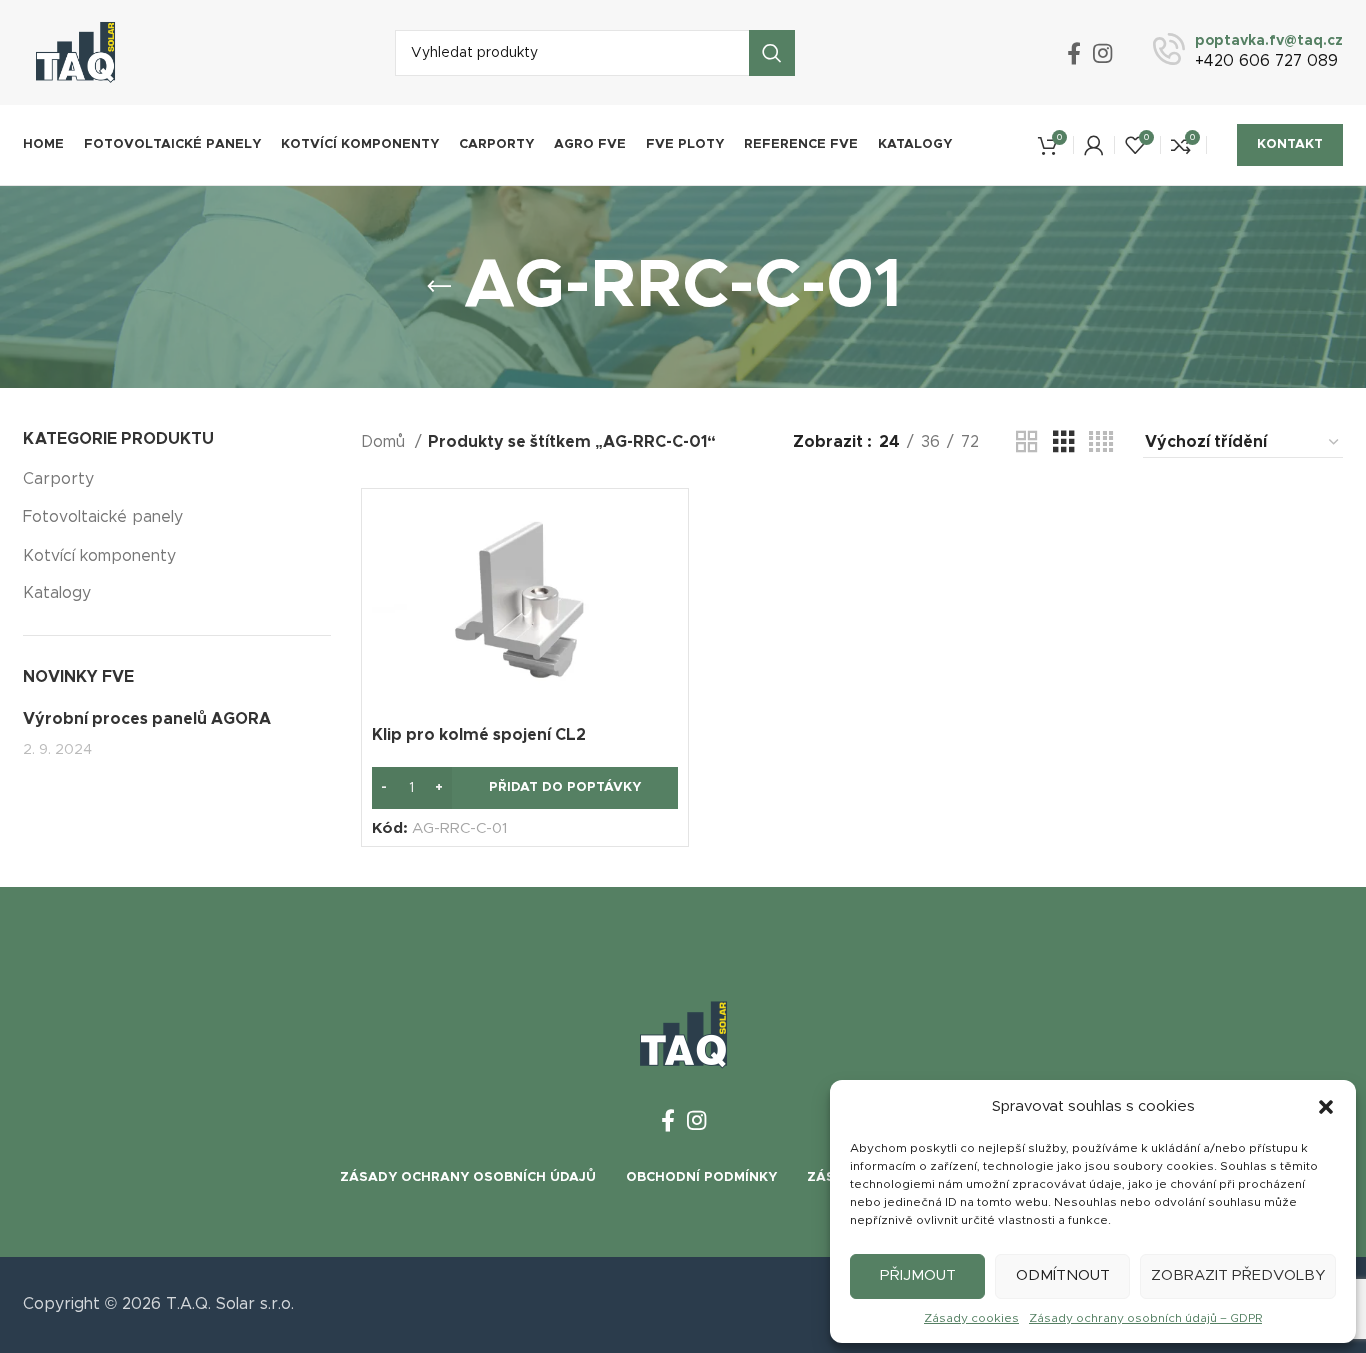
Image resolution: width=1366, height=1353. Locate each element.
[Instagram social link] (1102, 53)
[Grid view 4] (1101, 442)
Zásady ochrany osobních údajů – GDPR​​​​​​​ (1145, 1318)
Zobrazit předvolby (1238, 1275)
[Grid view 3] (1064, 442)
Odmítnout (1063, 1275)
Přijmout (918, 1275)
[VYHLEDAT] (772, 53)
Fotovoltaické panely (103, 517)
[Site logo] (75, 52)
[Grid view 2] (1027, 442)
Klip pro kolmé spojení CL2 (479, 735)
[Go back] (439, 287)
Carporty (58, 479)
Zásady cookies (971, 1318)
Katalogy (57, 593)
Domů (385, 442)
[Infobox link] (1248, 52)
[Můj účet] (1094, 145)
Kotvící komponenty (99, 556)
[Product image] (525, 607)
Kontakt (1290, 144)
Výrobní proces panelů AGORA (147, 719)
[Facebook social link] (1074, 53)
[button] (1326, 1107)
